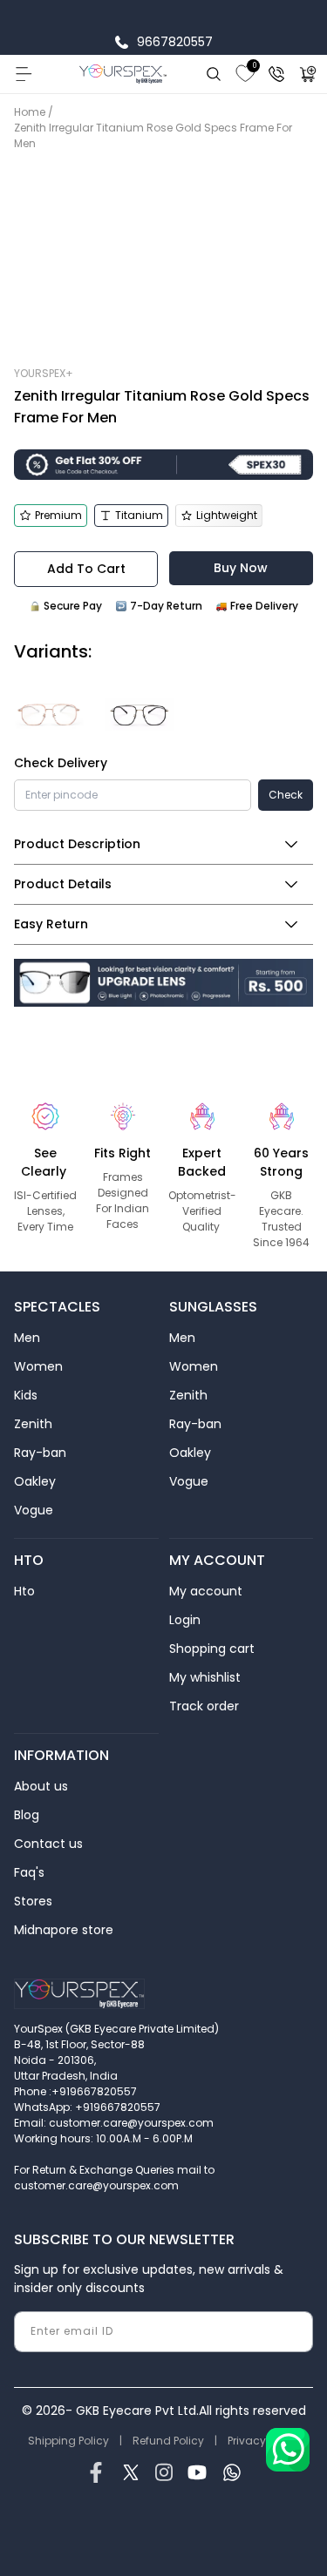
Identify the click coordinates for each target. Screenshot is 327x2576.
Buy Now (241, 568)
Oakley (35, 1481)
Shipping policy (68, 2441)
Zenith (33, 1424)
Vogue (34, 1510)
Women (38, 1366)
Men (27, 1338)
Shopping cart (212, 1649)
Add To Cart (86, 569)
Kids (26, 1395)
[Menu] (23, 74)
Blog (27, 1815)
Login (185, 1620)
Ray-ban (40, 1453)
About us (41, 1786)
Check (286, 795)
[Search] (214, 74)
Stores (33, 1901)
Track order (204, 1706)
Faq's (29, 1872)
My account (206, 1591)
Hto (24, 1591)
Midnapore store (64, 1930)
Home (30, 112)
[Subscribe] (293, 2332)
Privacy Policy (263, 2441)
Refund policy (168, 2441)
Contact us (48, 1844)
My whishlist (205, 1677)
